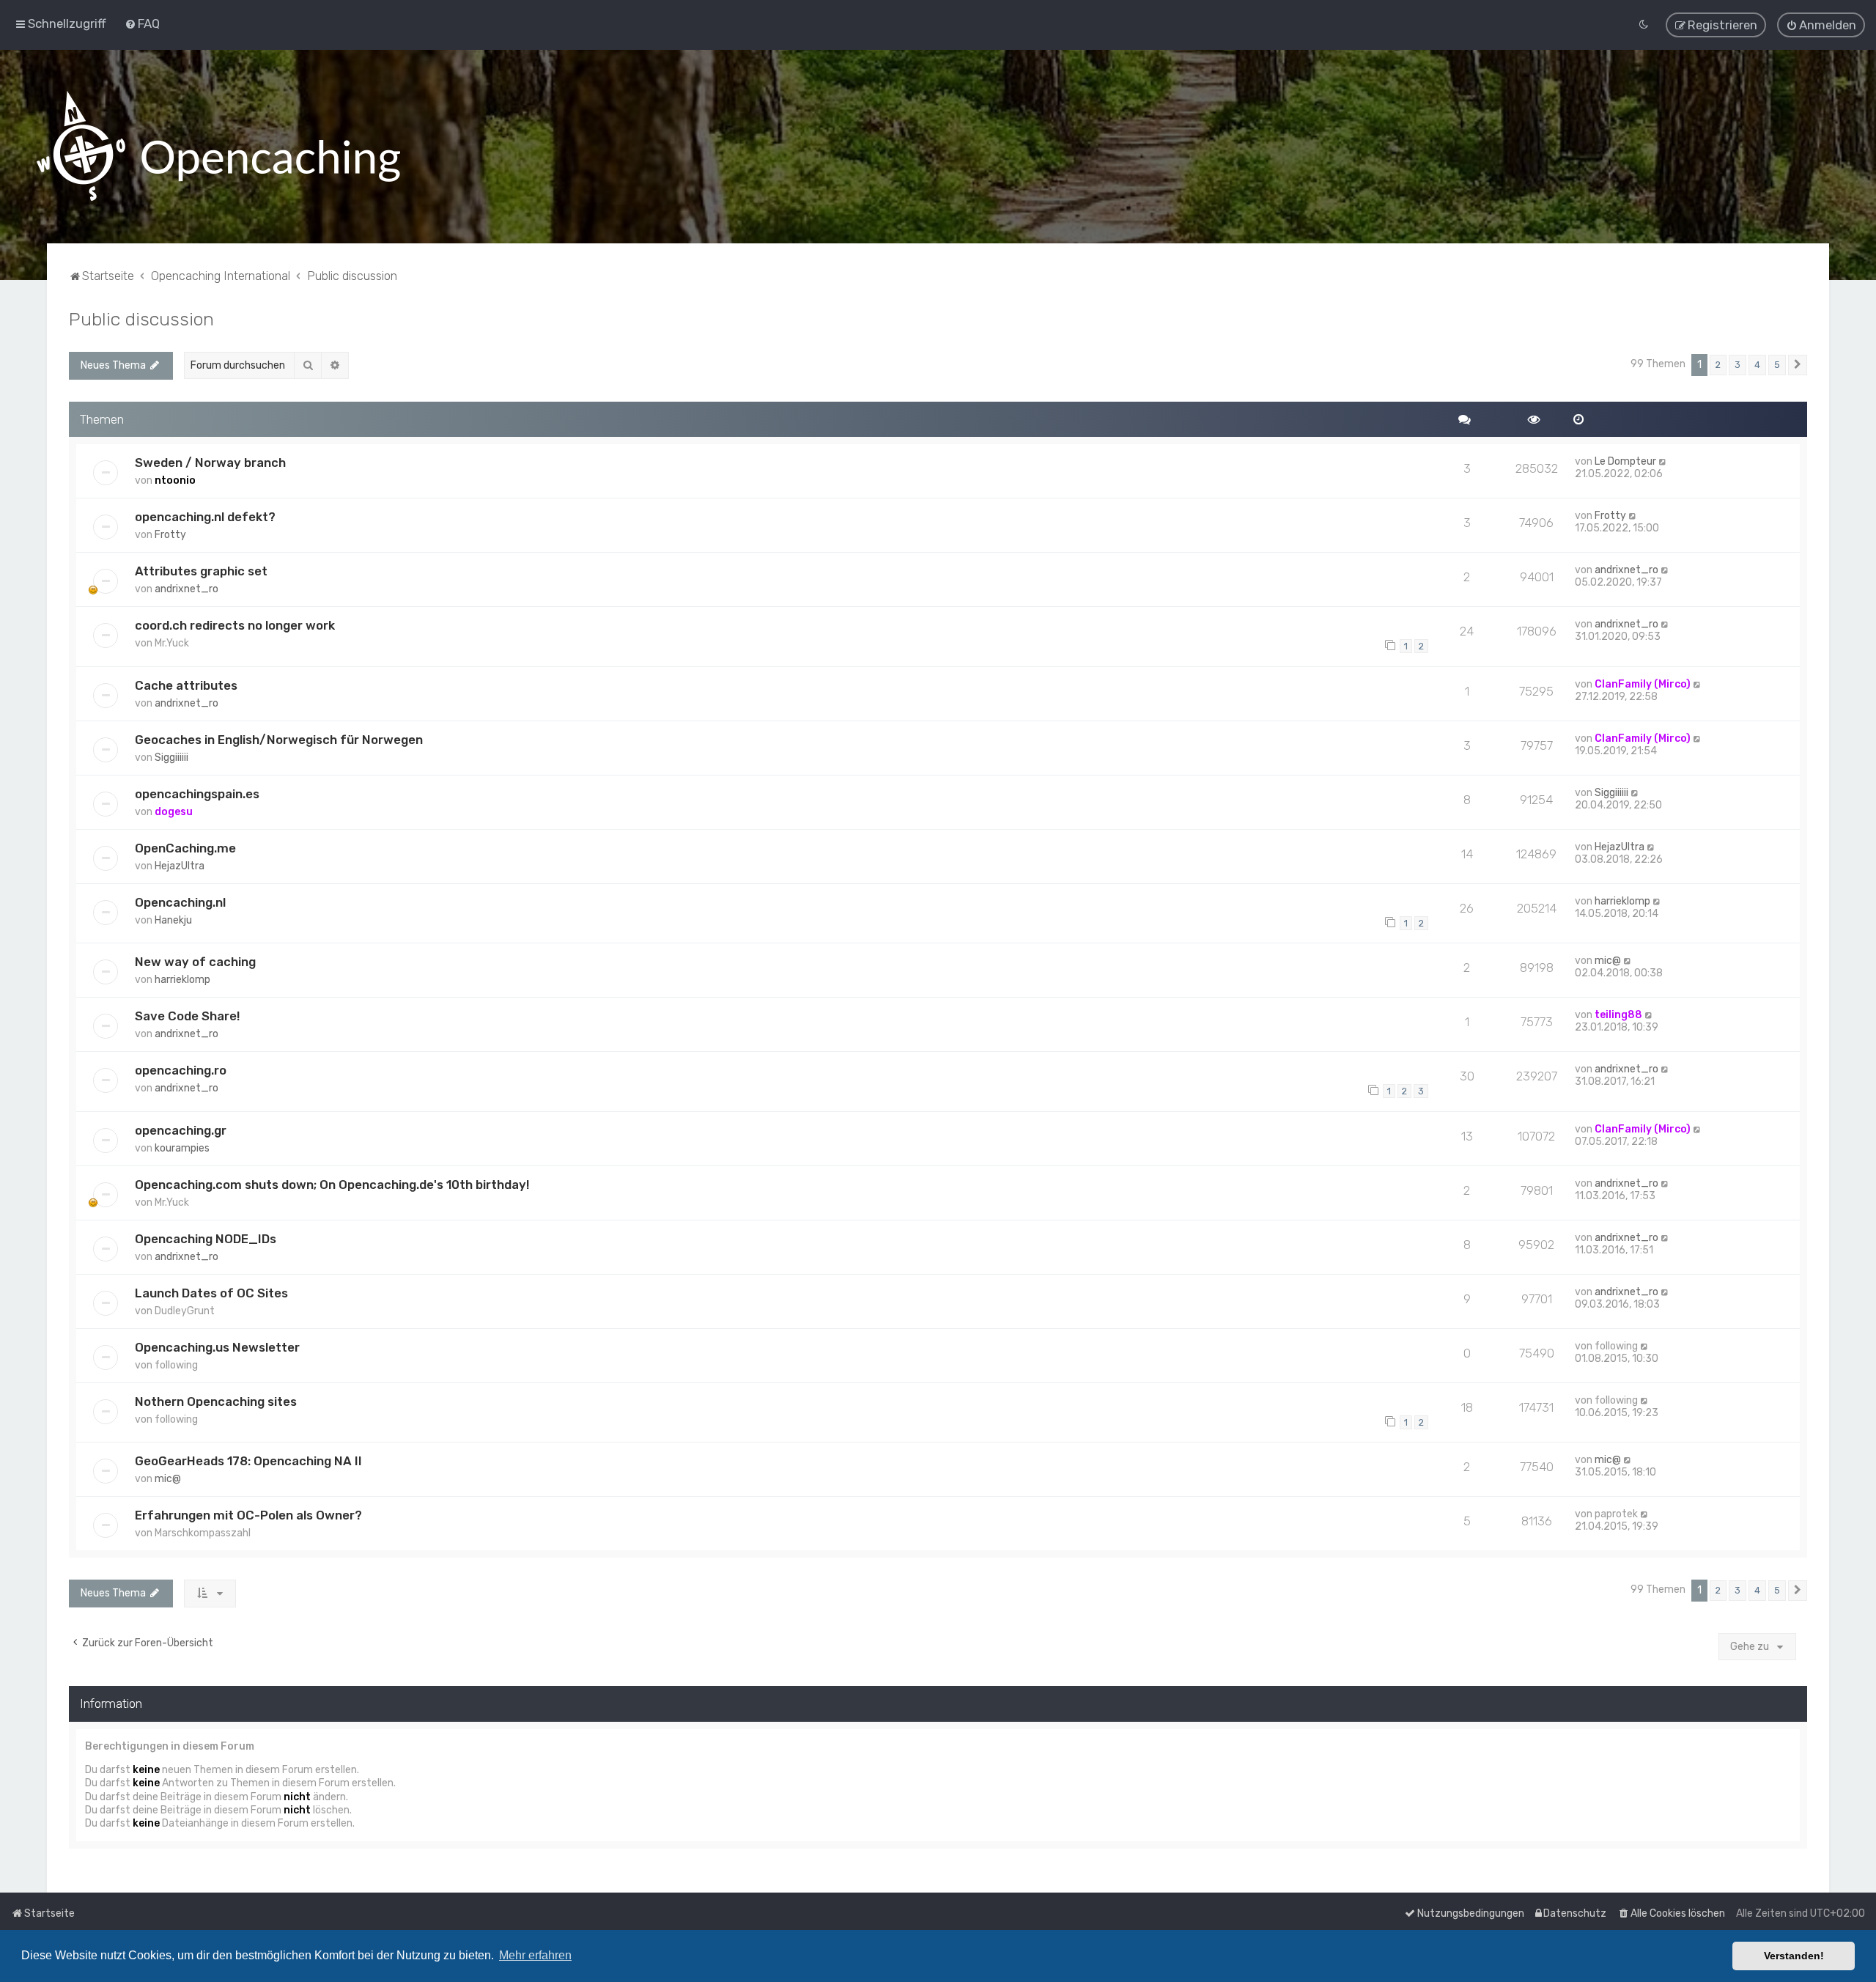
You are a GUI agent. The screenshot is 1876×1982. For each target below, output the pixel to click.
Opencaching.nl (180, 902)
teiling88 (1618, 1015)
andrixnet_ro (187, 589)
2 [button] (1718, 365)
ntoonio (175, 480)
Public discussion (141, 319)
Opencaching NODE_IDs (206, 1239)
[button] (1798, 365)
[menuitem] (142, 23)
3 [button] (1737, 365)
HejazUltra (180, 866)
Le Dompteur (1625, 461)
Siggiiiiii (171, 758)
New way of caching (195, 962)
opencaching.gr (181, 1130)
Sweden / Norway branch (210, 463)
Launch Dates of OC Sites (211, 1293)
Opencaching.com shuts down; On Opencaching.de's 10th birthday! (332, 1185)
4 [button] (1757, 365)
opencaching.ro (181, 1070)
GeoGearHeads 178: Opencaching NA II (248, 1461)
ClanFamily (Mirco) (1643, 684)
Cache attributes (186, 685)
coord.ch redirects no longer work (235, 625)
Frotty (170, 535)
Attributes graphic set (201, 571)
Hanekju (173, 920)
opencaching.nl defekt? (205, 517)
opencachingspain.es (197, 794)
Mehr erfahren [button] (535, 1955)
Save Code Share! (187, 1016)
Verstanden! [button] (1794, 1956)
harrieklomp (1622, 901)
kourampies (182, 1148)
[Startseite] (218, 147)
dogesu (174, 812)
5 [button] (1777, 365)
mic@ (1608, 961)
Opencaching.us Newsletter (217, 1347)
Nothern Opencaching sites (216, 1401)
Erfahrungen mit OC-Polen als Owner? (248, 1515)
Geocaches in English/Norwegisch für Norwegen (279, 740)
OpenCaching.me (185, 848)
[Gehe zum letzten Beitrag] (1663, 461)
